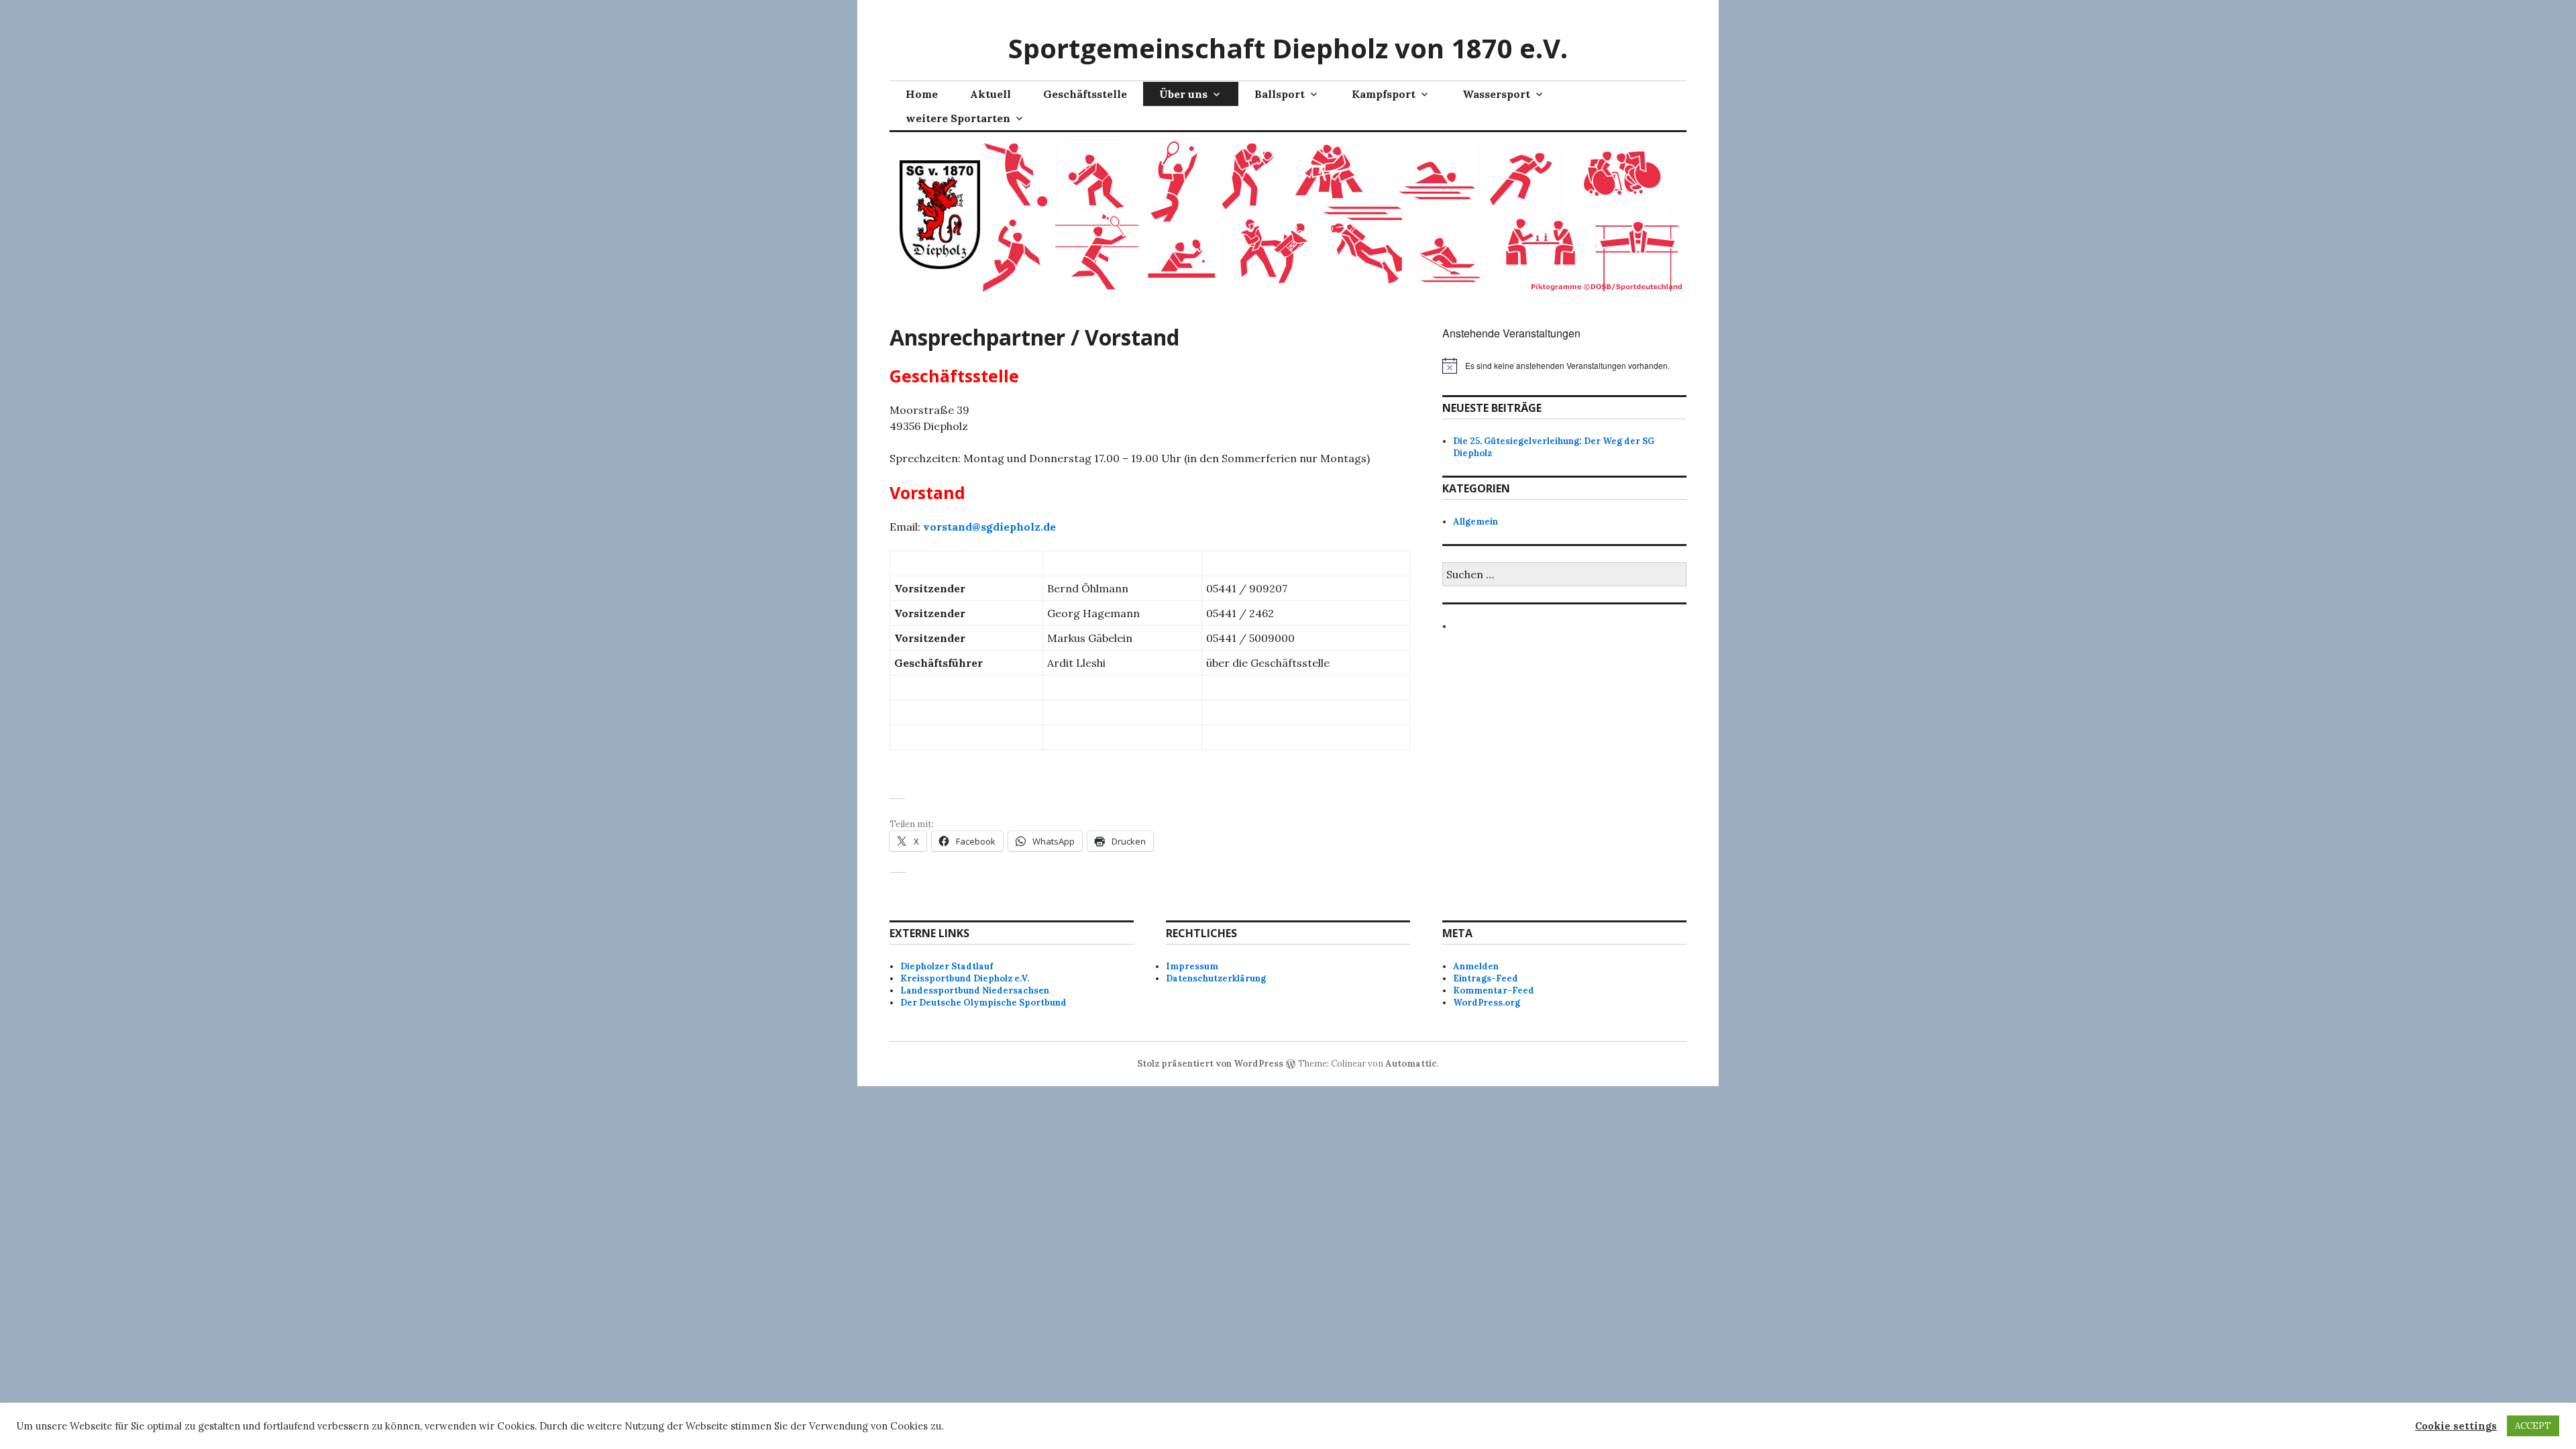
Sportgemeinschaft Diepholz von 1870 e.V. (1288, 48)
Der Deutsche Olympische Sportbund (983, 1003)
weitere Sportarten (958, 118)
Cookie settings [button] (2456, 1426)
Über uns (1183, 94)
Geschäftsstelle (1085, 94)
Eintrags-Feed (1486, 978)
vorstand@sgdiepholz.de (989, 527)
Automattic (1411, 1064)
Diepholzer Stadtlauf (947, 966)
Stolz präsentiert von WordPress (1210, 1064)
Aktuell (990, 94)
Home (922, 94)
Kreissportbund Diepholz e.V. (965, 978)
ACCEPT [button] (2533, 1426)
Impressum (1192, 966)
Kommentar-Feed (1494, 990)
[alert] (1564, 366)
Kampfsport (1384, 94)
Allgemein (1475, 522)
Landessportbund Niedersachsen (975, 990)
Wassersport (1496, 94)
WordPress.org (1487, 1003)
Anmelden (1476, 966)
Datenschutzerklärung (1216, 978)
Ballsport (1280, 94)
